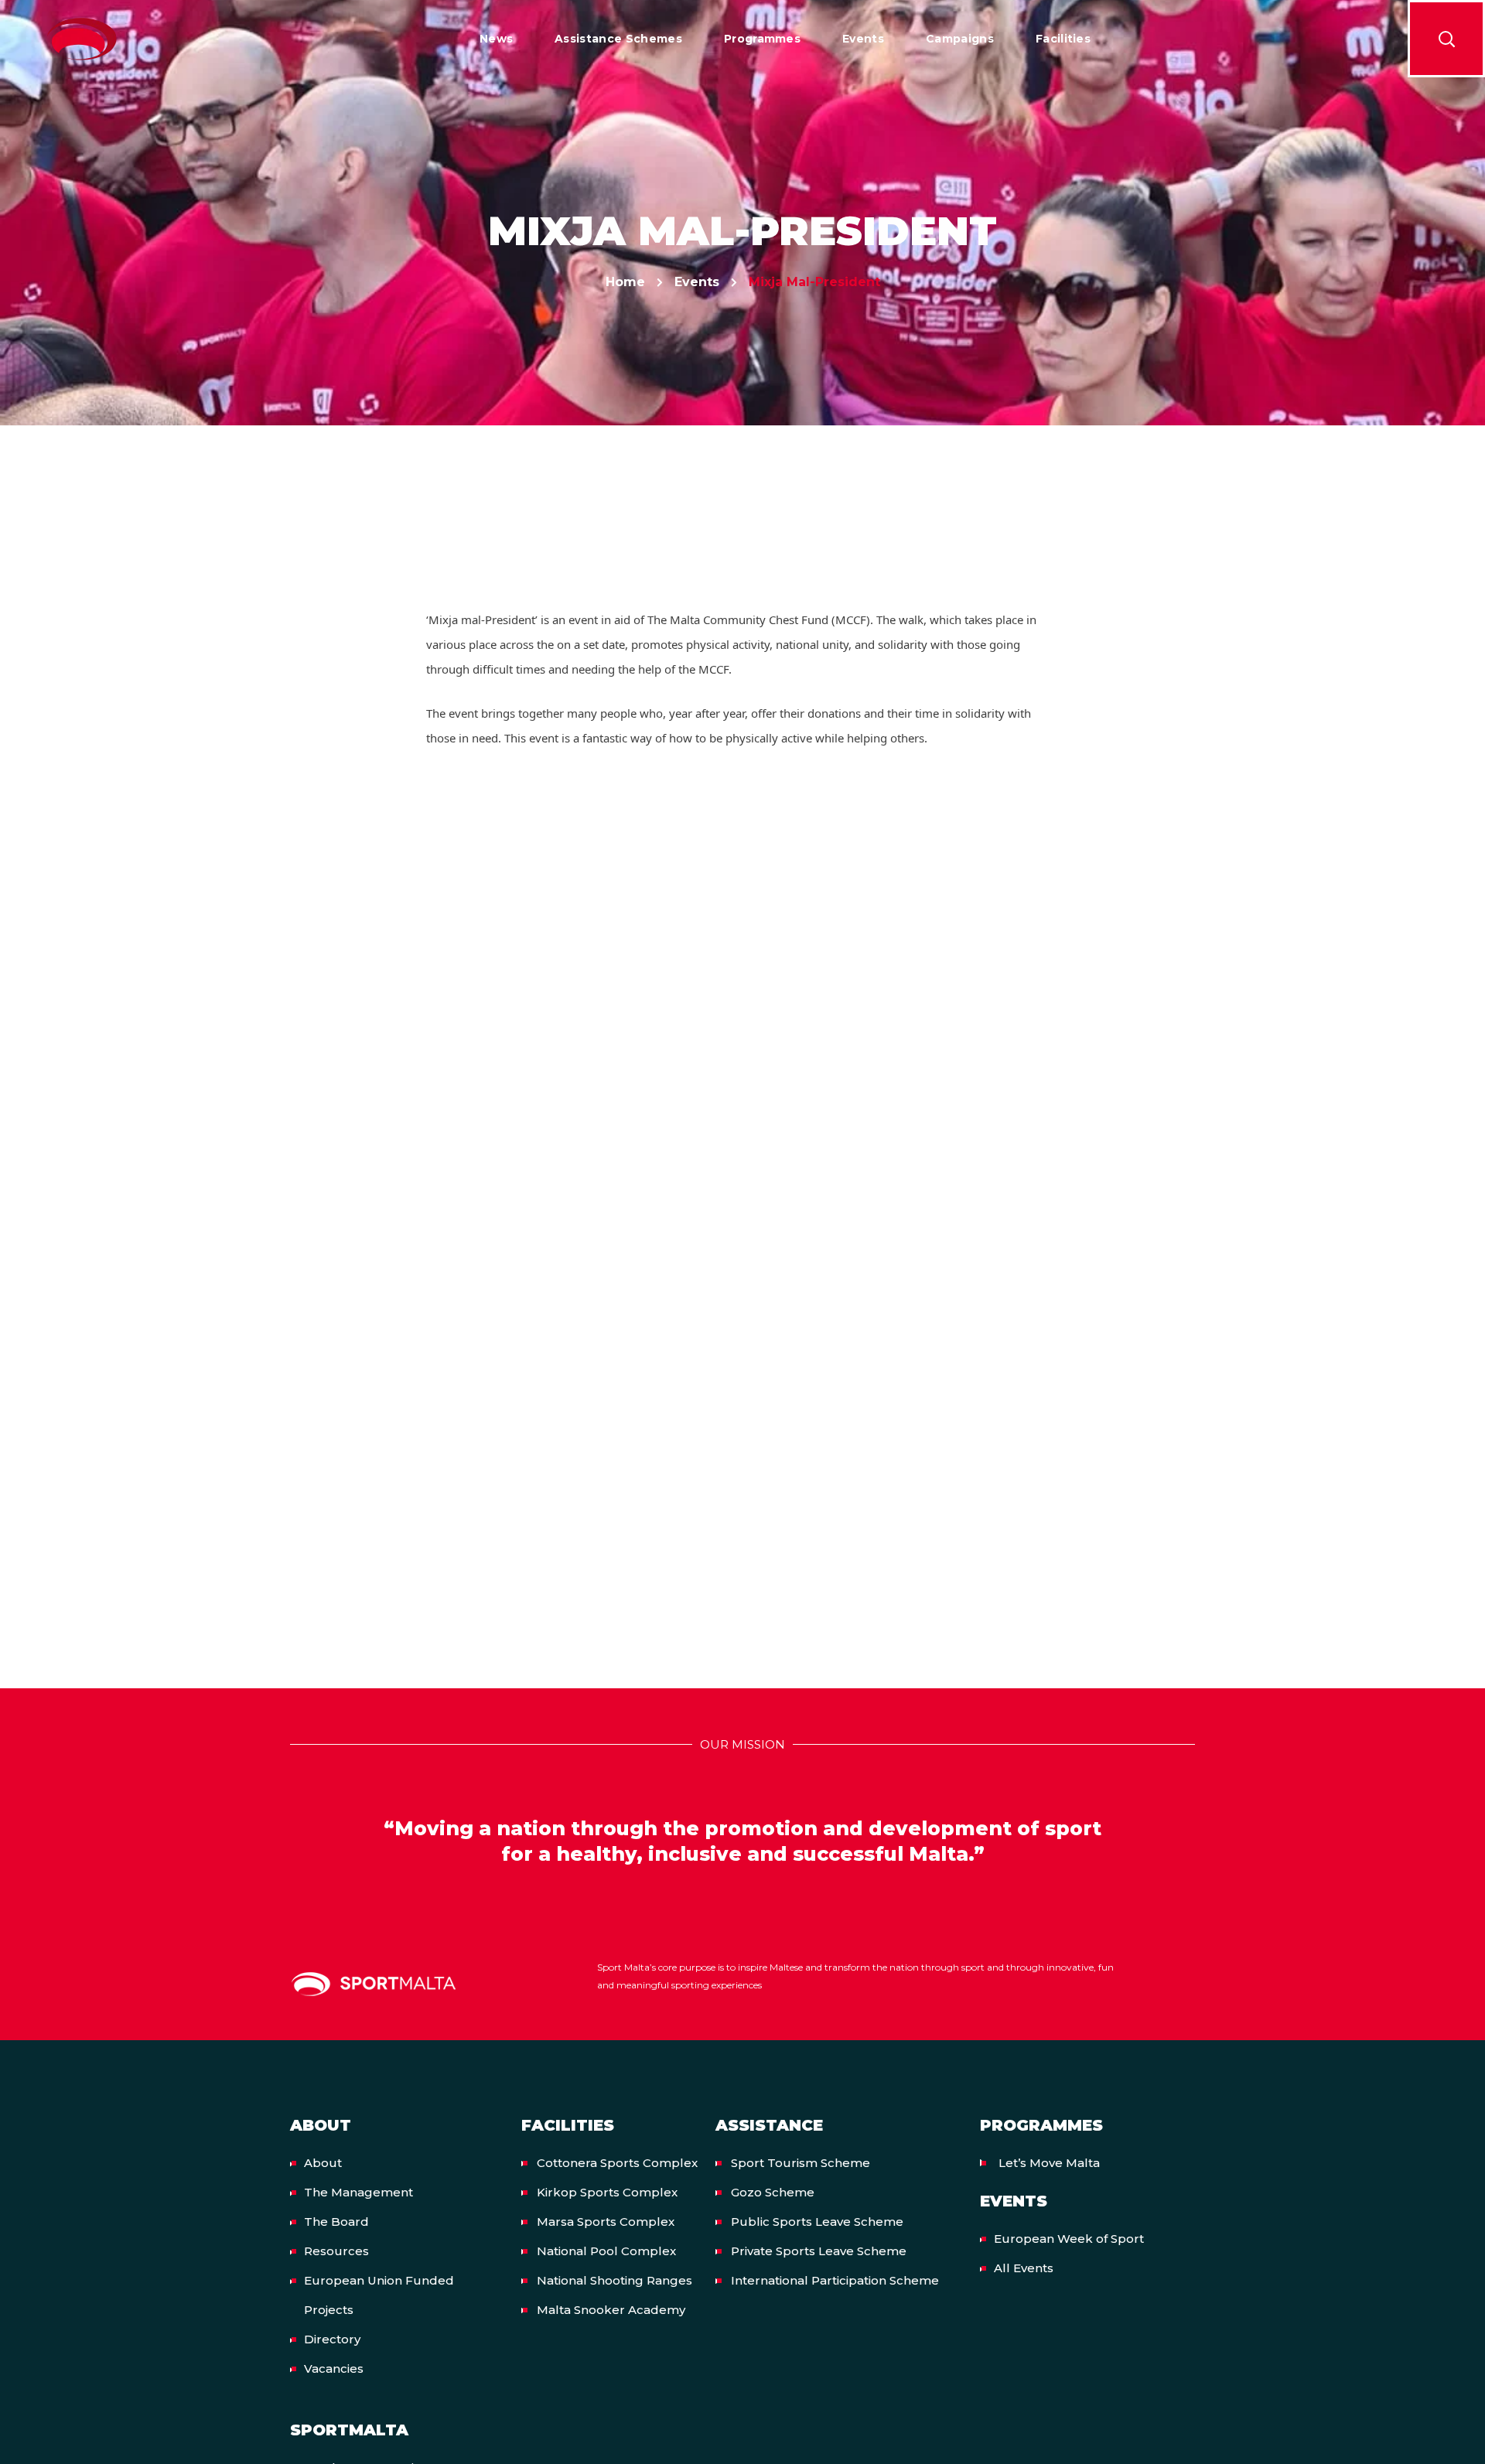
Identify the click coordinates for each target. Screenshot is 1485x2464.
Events (697, 282)
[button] (1446, 39)
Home (625, 282)
